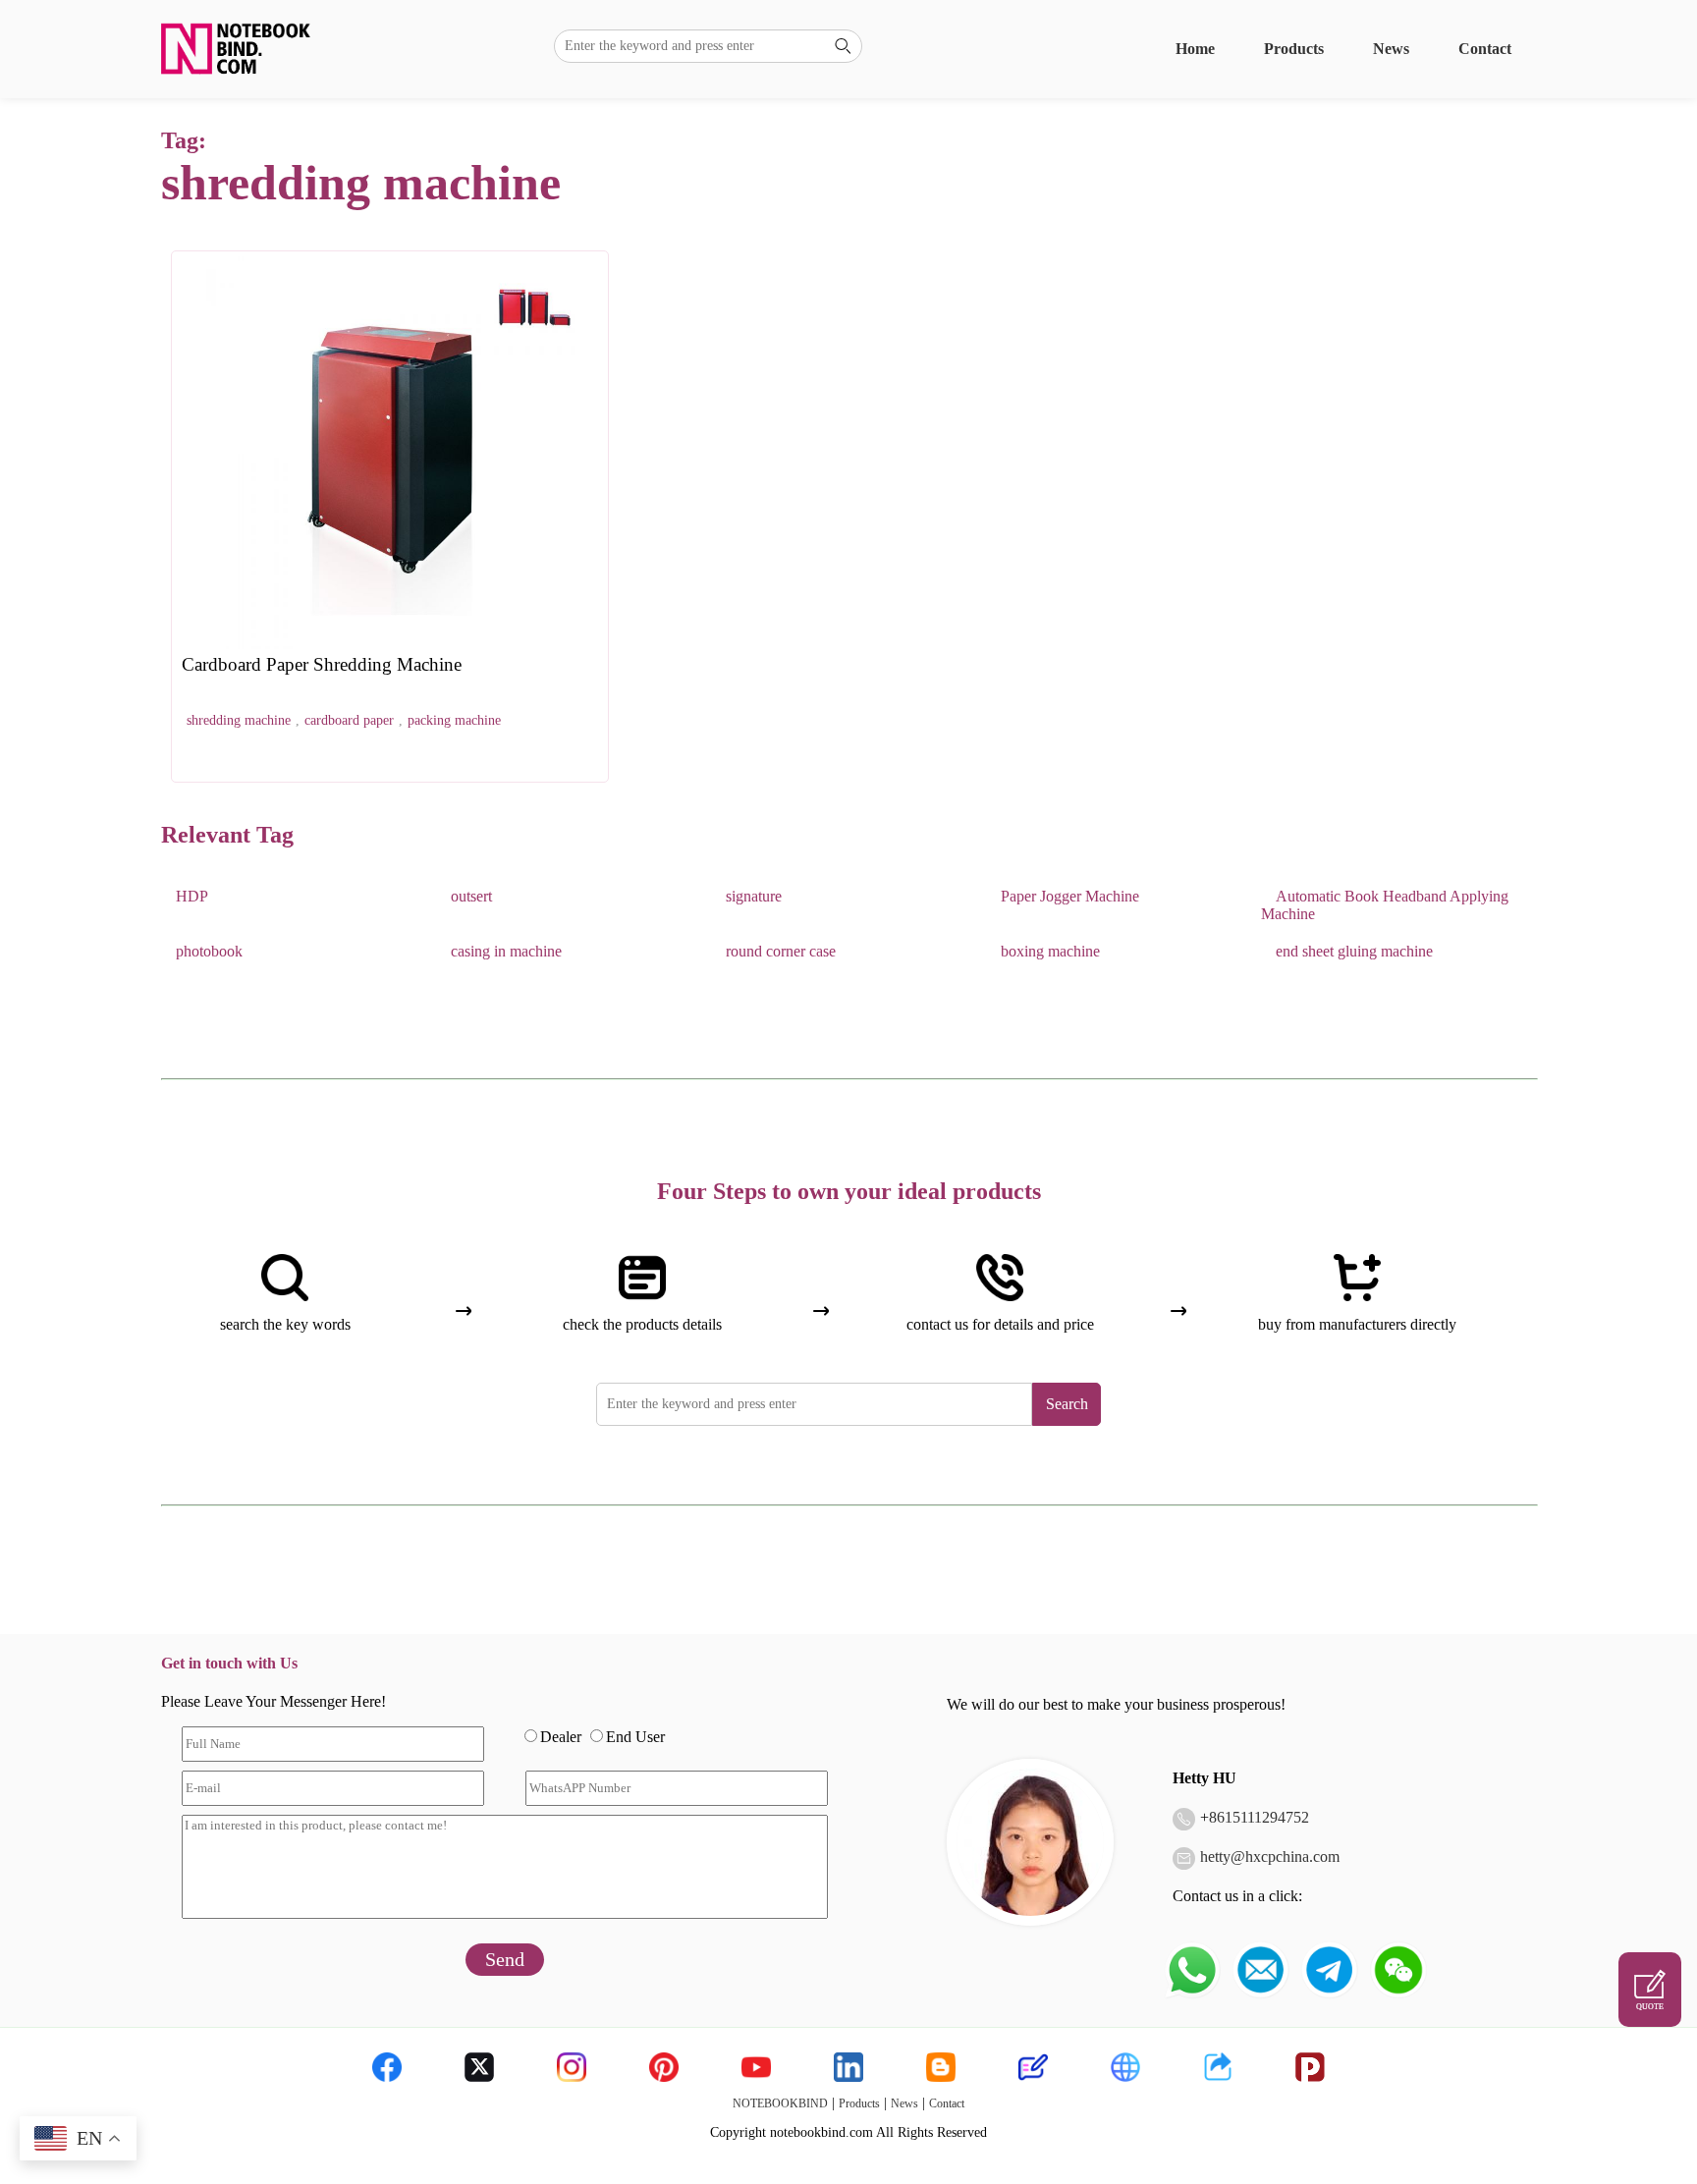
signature (754, 896)
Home (1195, 49)
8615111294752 (1259, 1817)
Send (505, 1959)
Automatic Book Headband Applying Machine (1385, 905)
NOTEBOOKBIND (780, 2103)
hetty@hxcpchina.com (1270, 1856)
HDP (192, 896)
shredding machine (239, 720)
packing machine (454, 720)
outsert (471, 896)
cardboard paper (349, 720)
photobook (209, 951)
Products (1294, 49)
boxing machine (1050, 951)
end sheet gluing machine (1354, 951)
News (1391, 49)
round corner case (781, 951)
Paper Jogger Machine (1070, 896)
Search (1067, 1404)
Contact (1485, 49)
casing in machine (506, 951)
